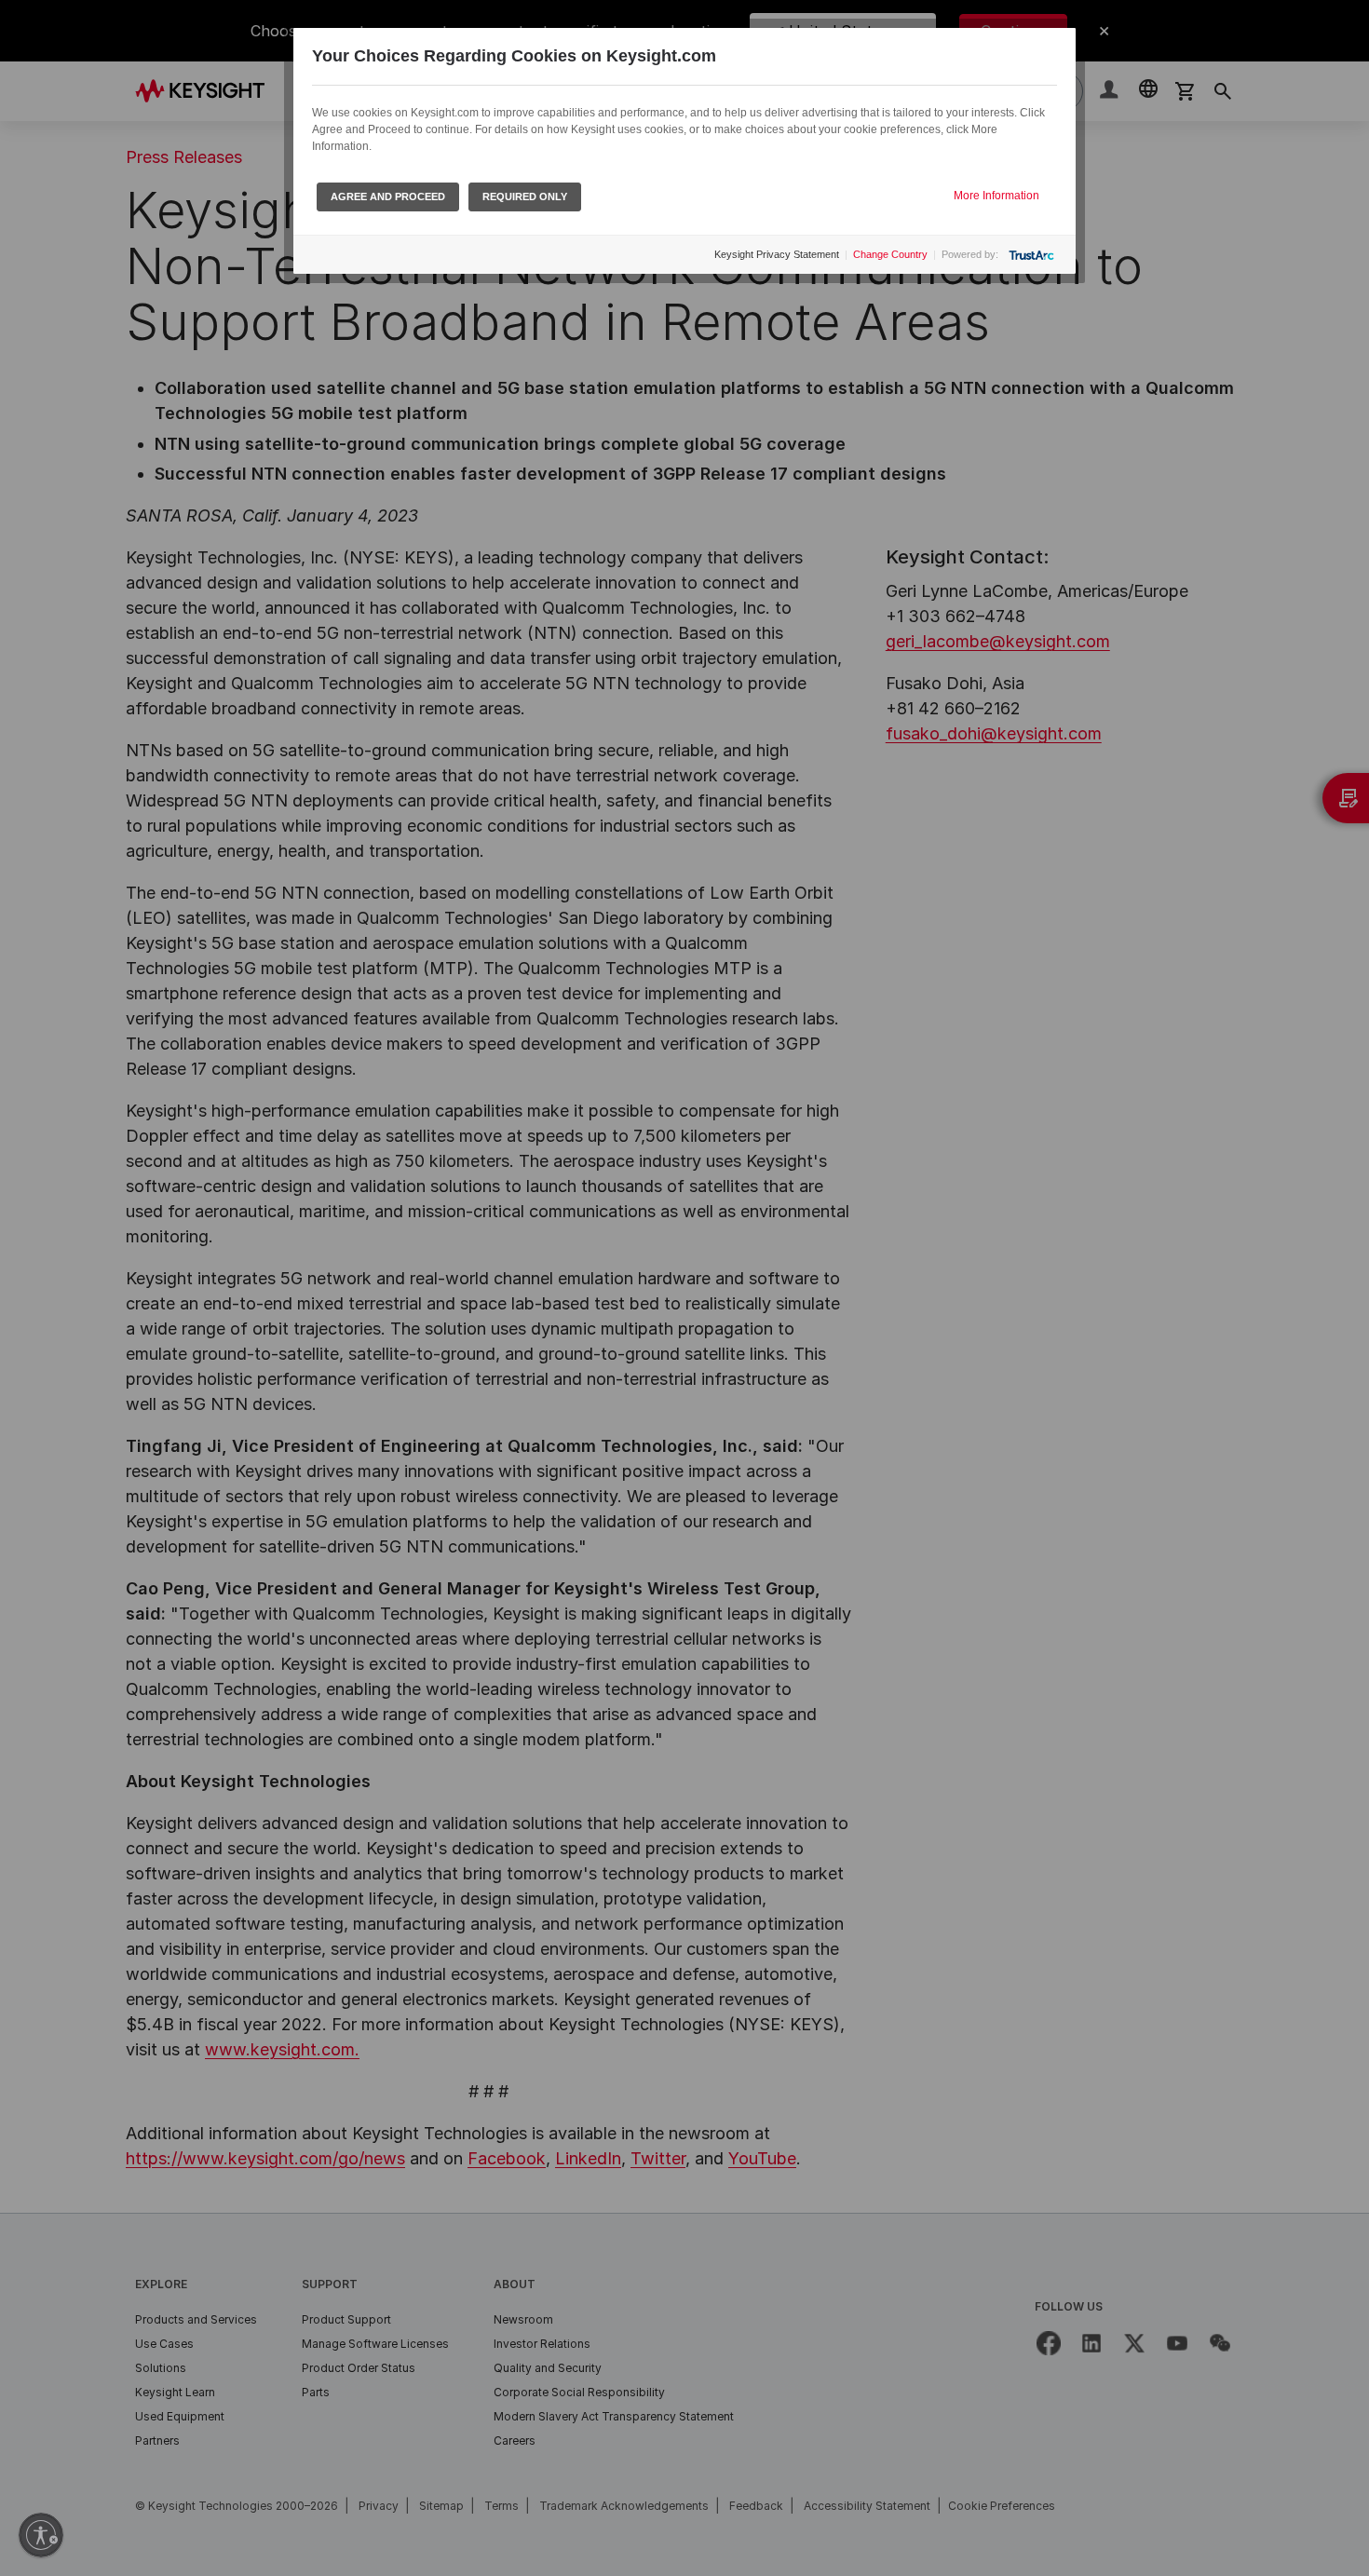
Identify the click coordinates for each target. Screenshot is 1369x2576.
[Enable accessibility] (41, 2535)
